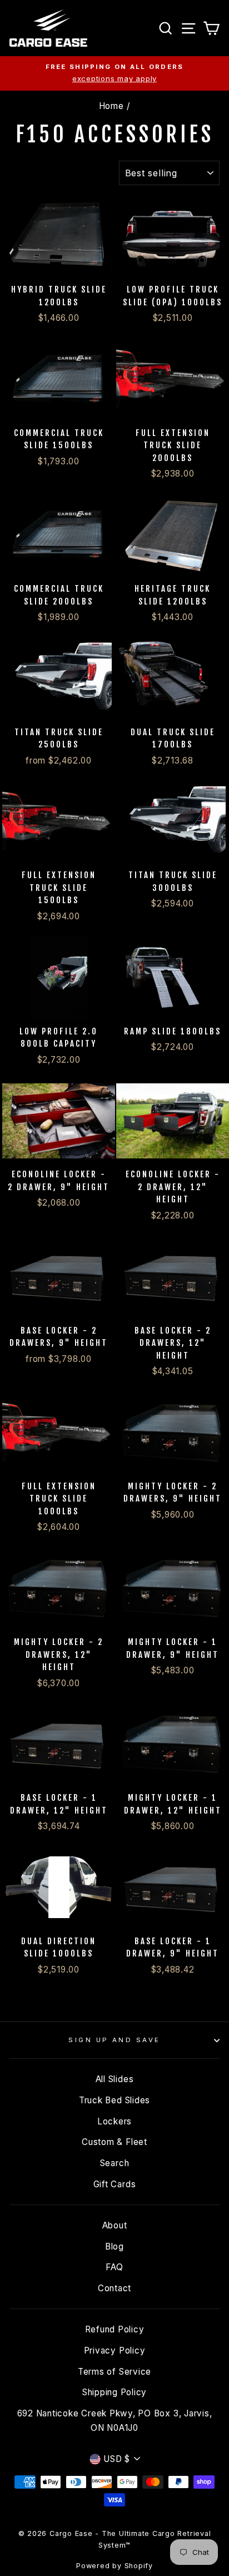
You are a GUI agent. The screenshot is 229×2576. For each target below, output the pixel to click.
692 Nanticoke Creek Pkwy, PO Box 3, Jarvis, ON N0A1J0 (115, 2421)
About (115, 2225)
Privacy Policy (115, 2350)
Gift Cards (115, 2184)
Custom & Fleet (114, 2142)
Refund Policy (115, 2329)
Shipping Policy (114, 2392)
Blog (114, 2246)
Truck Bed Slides (114, 2100)
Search (115, 2163)
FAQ (114, 2267)
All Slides (115, 2079)
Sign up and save (114, 2040)
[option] (114, 73)
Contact (114, 2288)
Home (111, 106)
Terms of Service (114, 2372)
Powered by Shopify (114, 2566)
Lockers (114, 2121)
